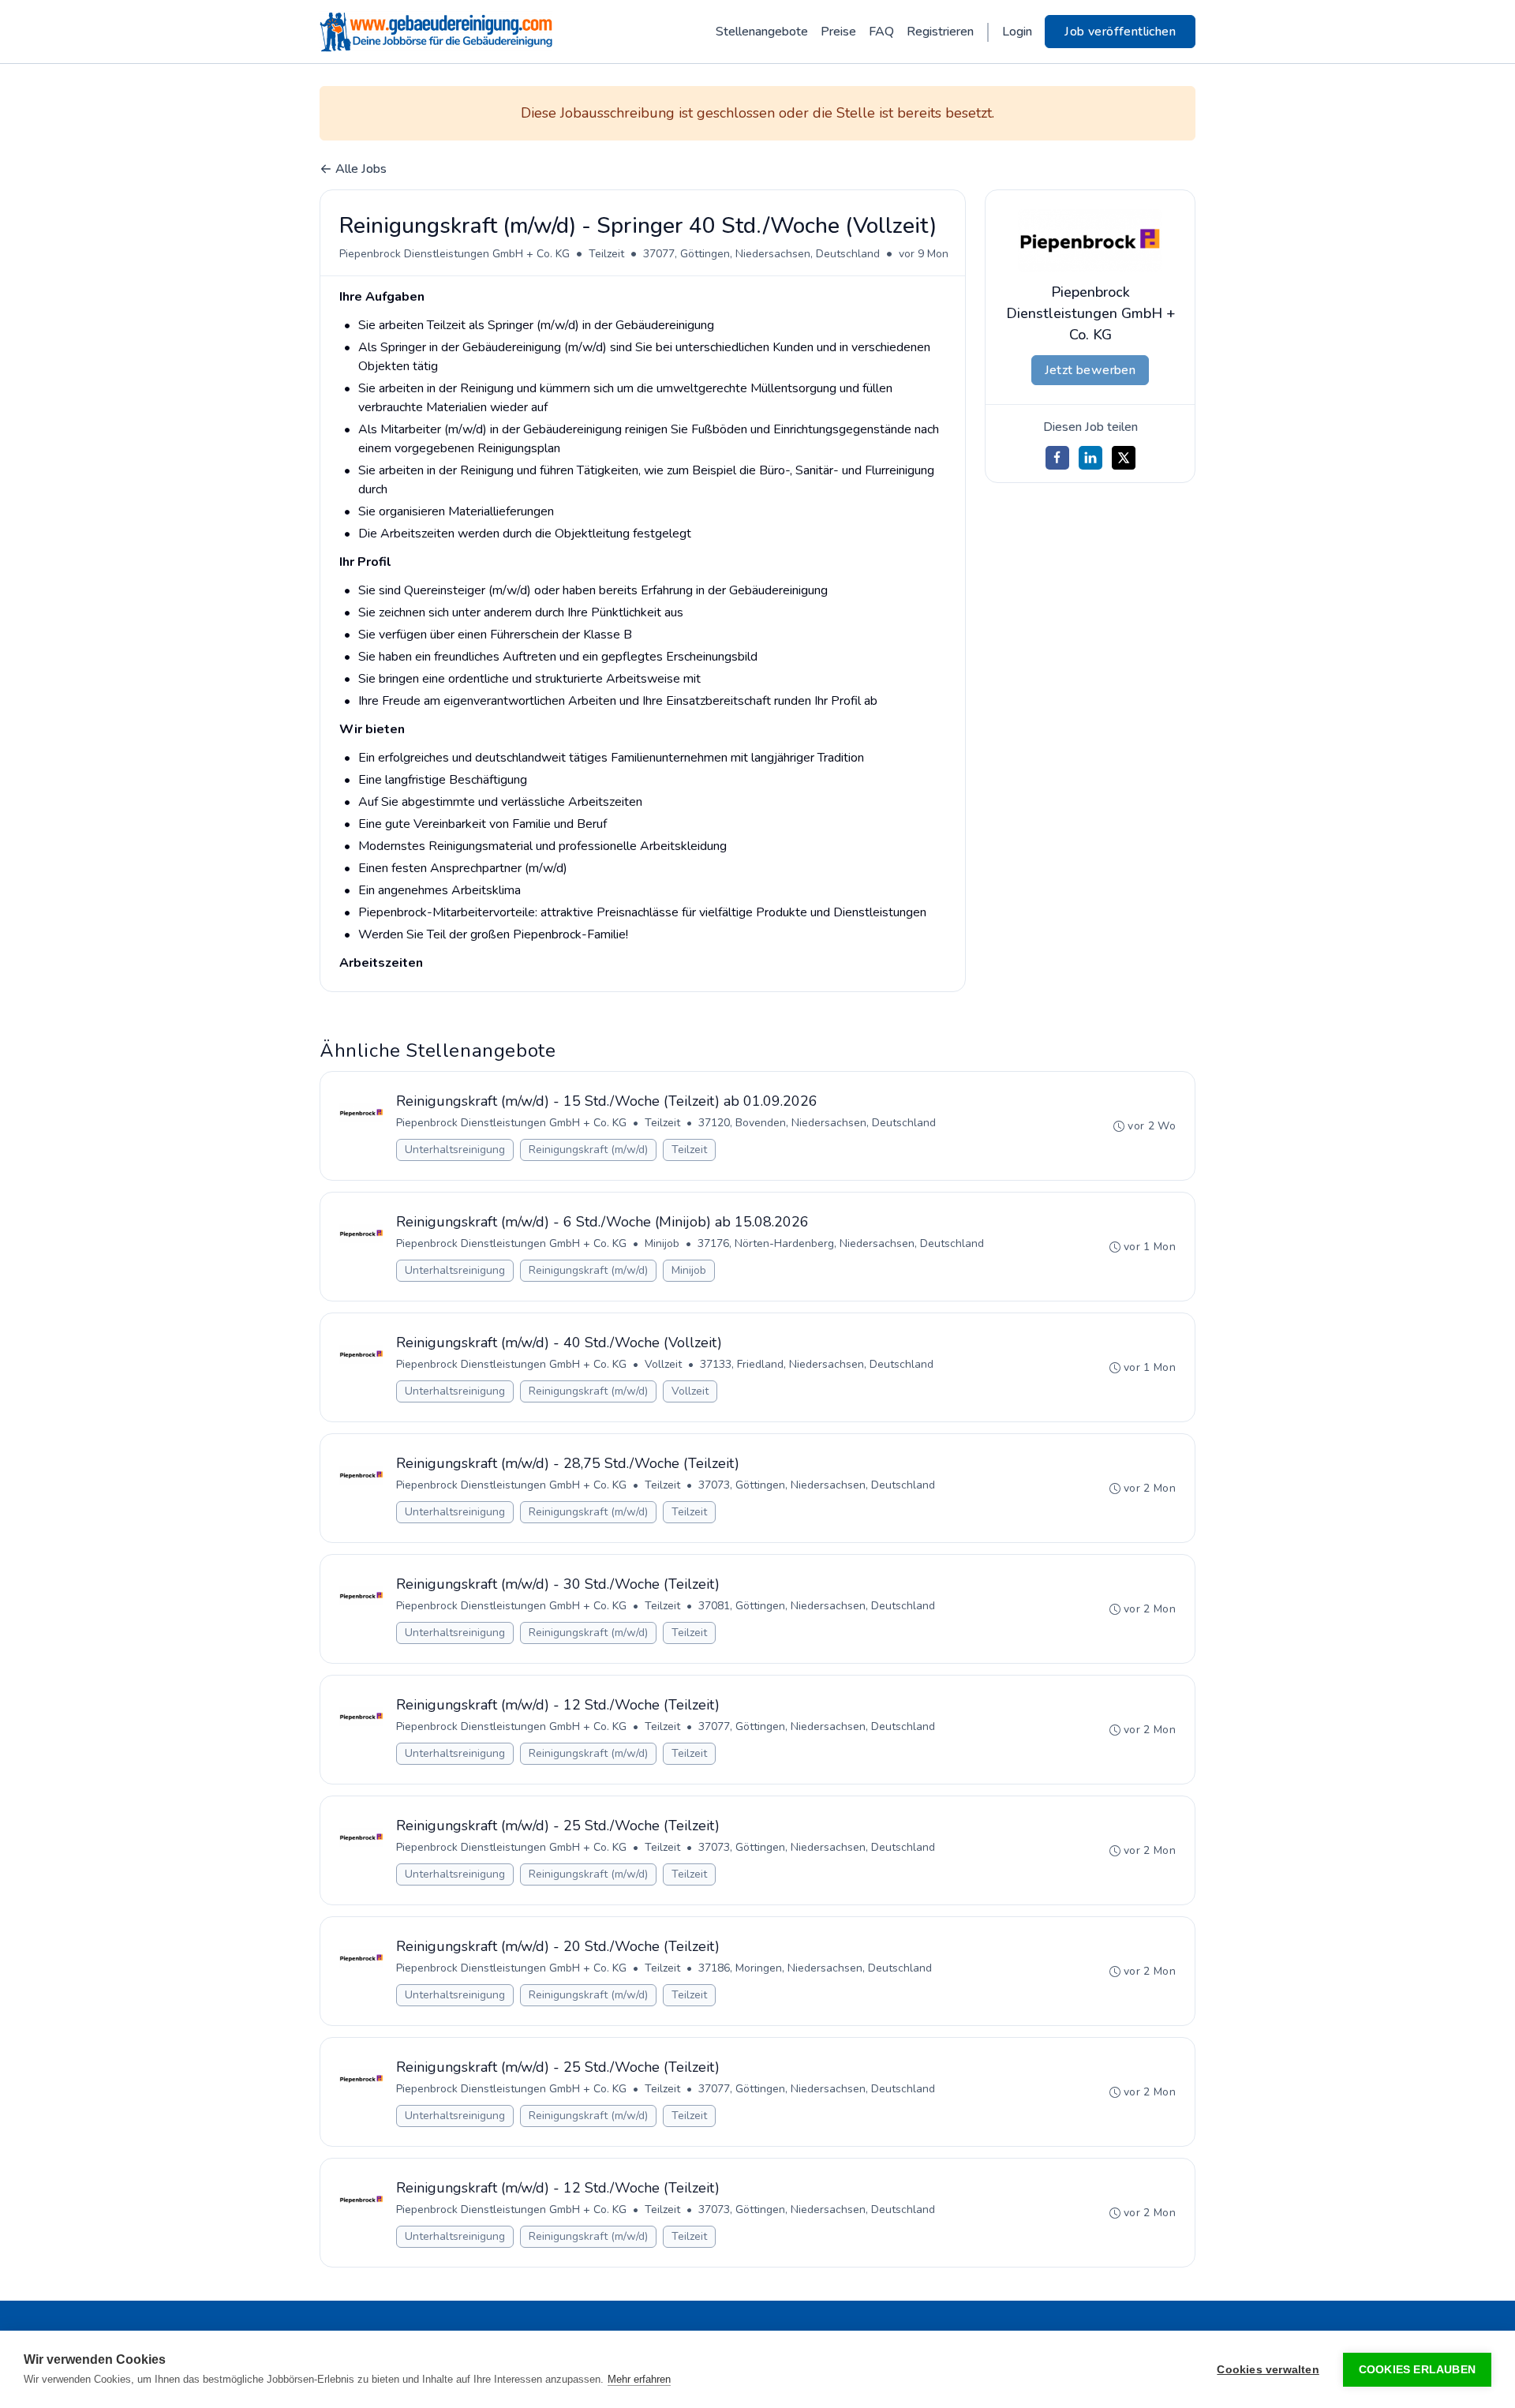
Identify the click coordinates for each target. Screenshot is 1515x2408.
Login (1017, 32)
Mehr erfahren (639, 2379)
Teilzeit (606, 254)
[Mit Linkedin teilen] (1090, 458)
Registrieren (940, 32)
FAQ (881, 32)
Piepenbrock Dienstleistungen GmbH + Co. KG (454, 254)
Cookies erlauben (1417, 2370)
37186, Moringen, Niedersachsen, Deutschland (815, 1968)
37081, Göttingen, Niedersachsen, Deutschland (817, 1606)
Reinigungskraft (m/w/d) (588, 1150)
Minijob (662, 1243)
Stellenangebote (762, 32)
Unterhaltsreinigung (455, 1150)
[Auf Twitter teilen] (1124, 458)
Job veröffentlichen (1120, 32)
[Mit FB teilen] (1057, 458)
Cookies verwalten (1268, 2370)
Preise (838, 32)
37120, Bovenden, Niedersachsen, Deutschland (817, 1123)
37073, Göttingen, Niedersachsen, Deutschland (817, 1485)
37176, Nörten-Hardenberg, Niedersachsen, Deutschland (841, 1243)
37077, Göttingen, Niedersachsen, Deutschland (761, 254)
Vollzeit (663, 1364)
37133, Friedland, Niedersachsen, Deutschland (817, 1364)
